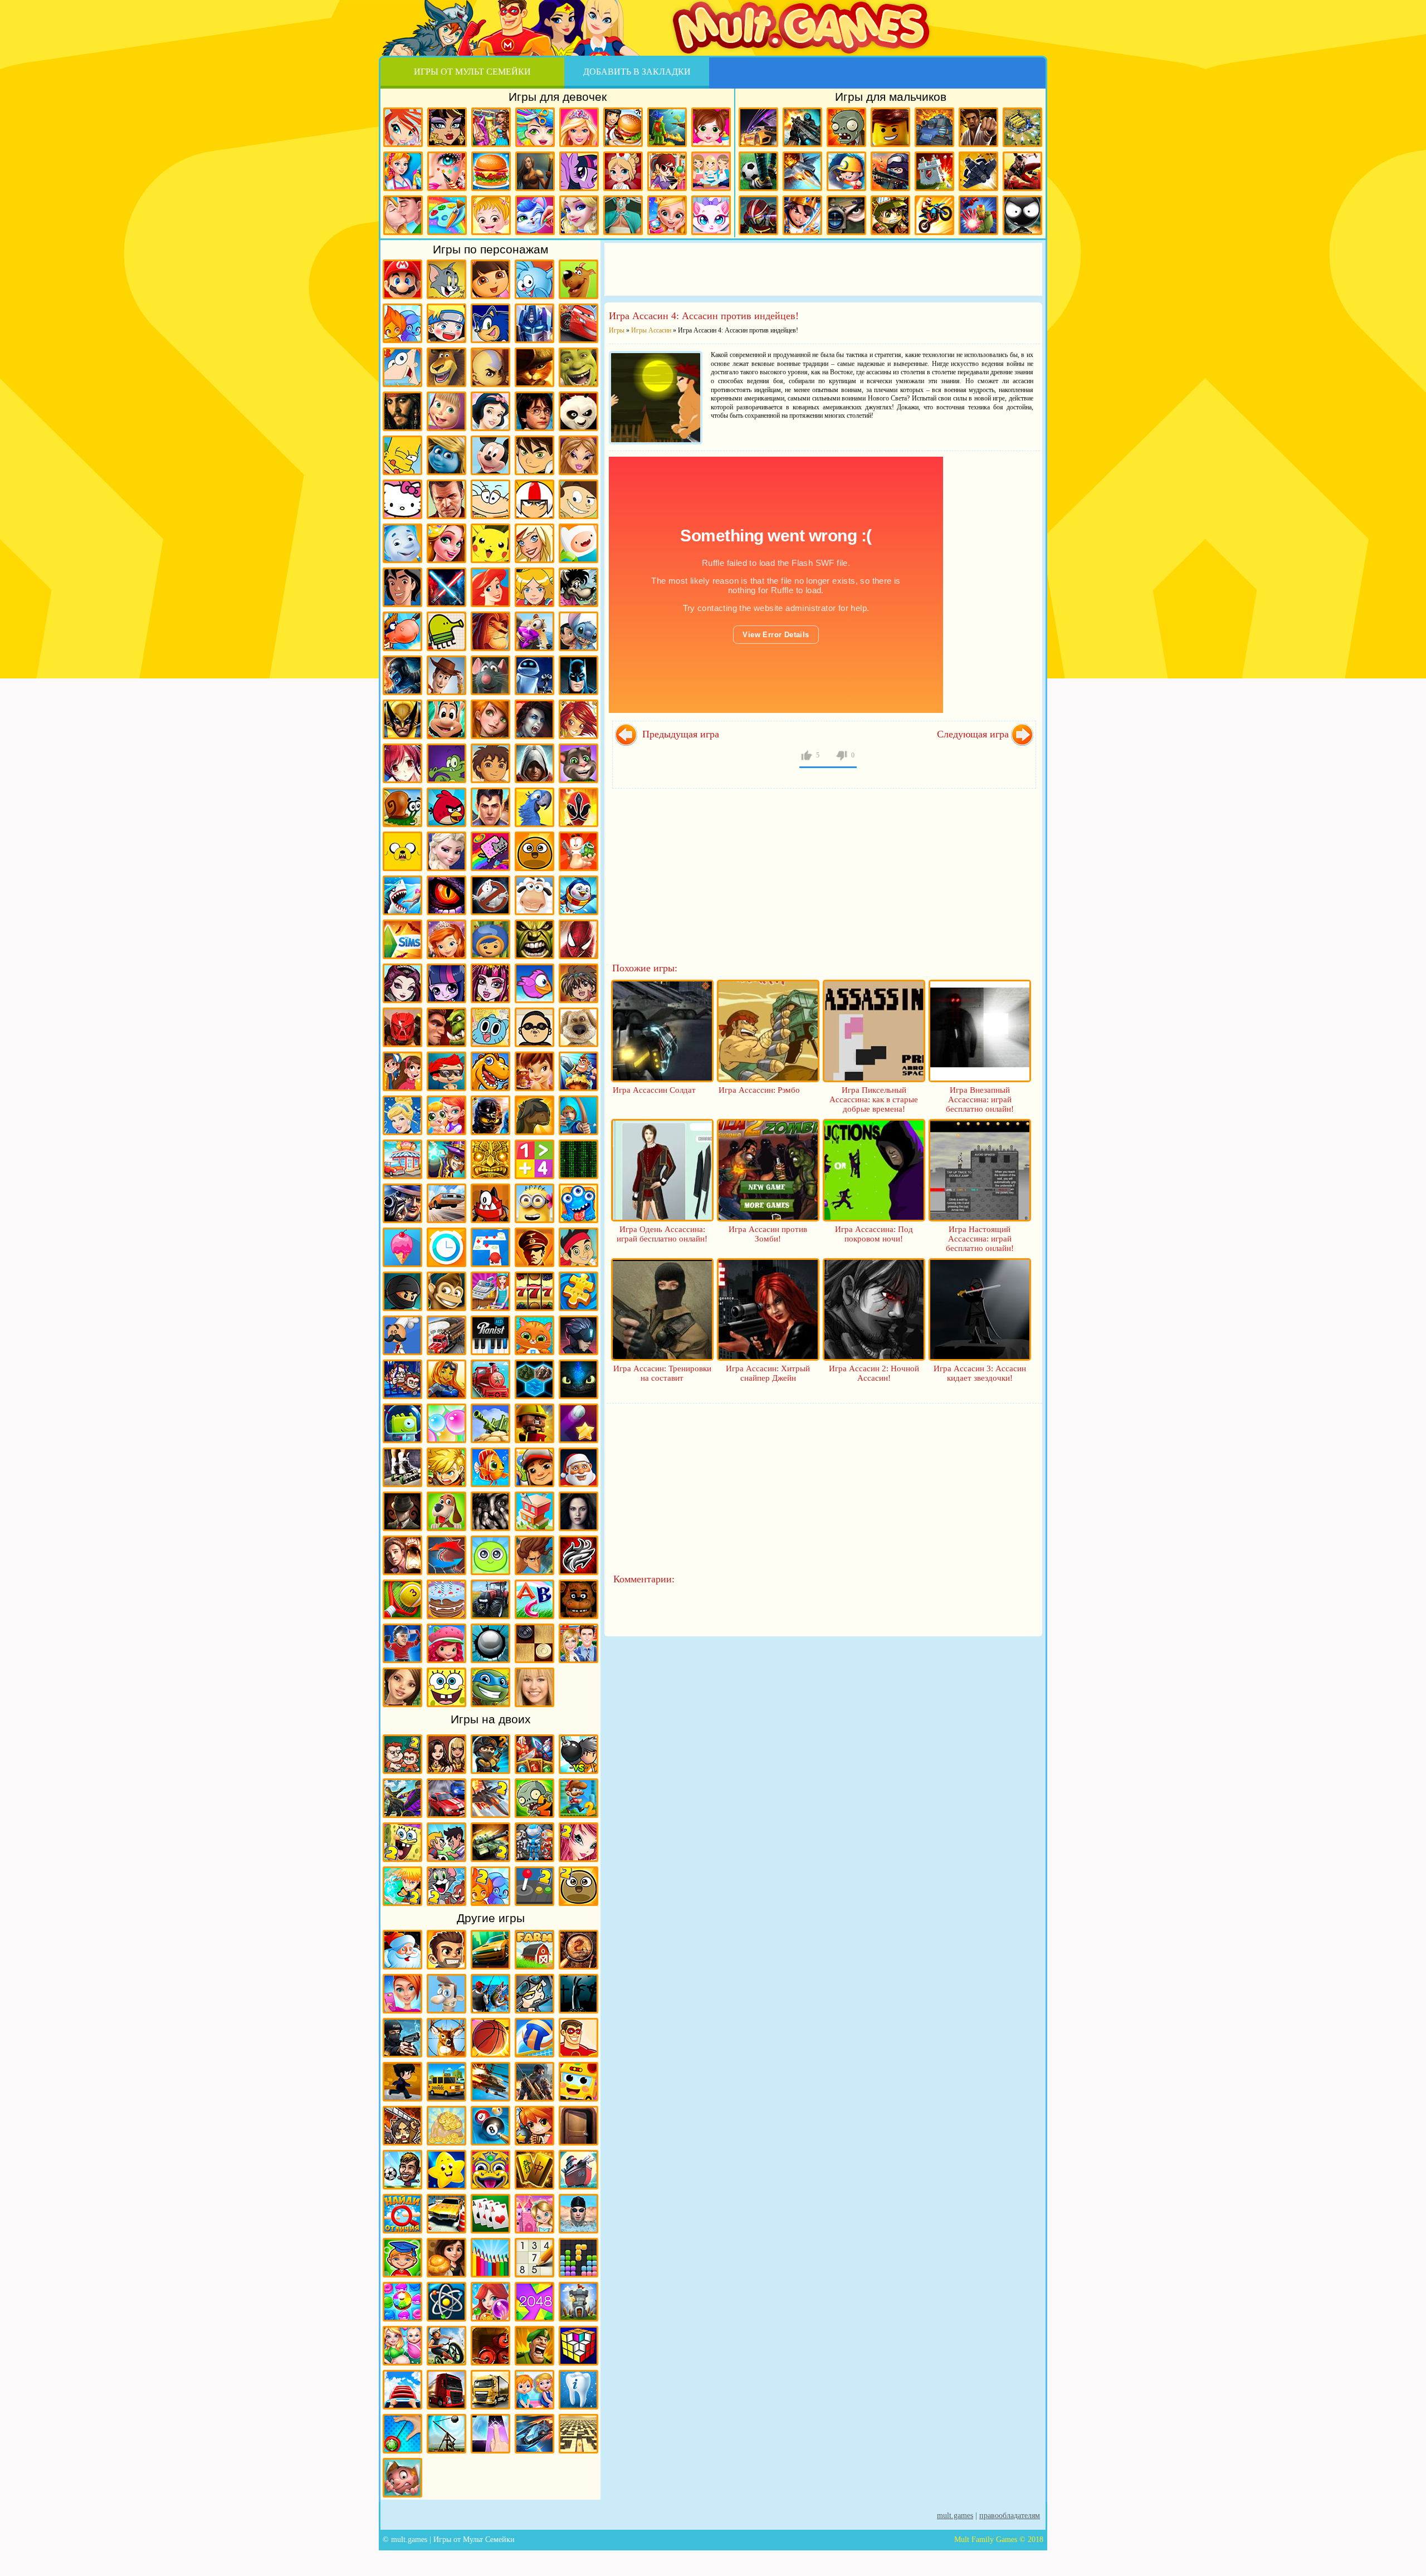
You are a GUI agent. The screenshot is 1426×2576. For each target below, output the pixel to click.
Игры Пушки (490, 1423)
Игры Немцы (534, 1247)
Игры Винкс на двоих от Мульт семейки (578, 1842)
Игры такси (446, 2082)
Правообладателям (1010, 2516)
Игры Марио (402, 279)
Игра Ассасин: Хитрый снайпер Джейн (768, 1373)
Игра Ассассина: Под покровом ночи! (874, 1234)
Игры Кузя (446, 719)
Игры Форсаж (490, 1950)
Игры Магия (446, 1159)
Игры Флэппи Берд (534, 983)
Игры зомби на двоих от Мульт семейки (534, 1798)
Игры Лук (578, 1115)
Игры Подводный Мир (446, 1379)
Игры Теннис (402, 1599)
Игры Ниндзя (402, 1291)
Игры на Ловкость (490, 1247)
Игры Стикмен (1022, 215)
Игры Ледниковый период (534, 631)
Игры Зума (490, 2170)
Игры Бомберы (534, 2126)
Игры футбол (758, 171)
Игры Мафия (402, 1203)
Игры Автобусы (578, 2082)
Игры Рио (534, 807)
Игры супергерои (578, 2038)
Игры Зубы (578, 2390)
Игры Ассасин (534, 763)
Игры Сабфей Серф (534, 1467)
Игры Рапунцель (446, 543)
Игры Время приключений (402, 851)
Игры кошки (711, 215)
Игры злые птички (446, 807)
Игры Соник (490, 323)
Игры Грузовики (446, 2390)
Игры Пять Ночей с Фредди (578, 1599)
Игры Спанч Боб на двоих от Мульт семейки (402, 1842)
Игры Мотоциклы (934, 215)
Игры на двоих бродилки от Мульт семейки (534, 1754)
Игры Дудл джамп (446, 631)
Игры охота (446, 2038)
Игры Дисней (490, 411)
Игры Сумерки (578, 1511)
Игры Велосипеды (446, 2346)
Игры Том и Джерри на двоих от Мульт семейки (446, 1886)
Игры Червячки (578, 851)
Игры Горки (402, 2390)
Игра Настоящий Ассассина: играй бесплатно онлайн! (980, 1239)
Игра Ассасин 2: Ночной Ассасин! (874, 1373)
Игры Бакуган (578, 983)
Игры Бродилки (667, 127)
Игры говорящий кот (578, 763)
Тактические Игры (446, 1555)
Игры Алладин (402, 587)
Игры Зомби (846, 127)
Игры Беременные (402, 2346)
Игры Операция (623, 215)
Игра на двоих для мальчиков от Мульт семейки (402, 1754)
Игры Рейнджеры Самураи (578, 807)
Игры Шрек (578, 367)
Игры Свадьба (667, 215)
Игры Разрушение (534, 1423)
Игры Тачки (578, 323)
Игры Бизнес (446, 2126)
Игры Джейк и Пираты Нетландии (578, 1247)
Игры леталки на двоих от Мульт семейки (490, 1798)
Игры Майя (490, 1159)
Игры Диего (490, 763)
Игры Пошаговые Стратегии (534, 1379)
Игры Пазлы (578, 1291)
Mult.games (955, 2516)
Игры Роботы (758, 215)
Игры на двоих (491, 1720)
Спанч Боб (446, 1687)
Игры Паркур (1022, 171)
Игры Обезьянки (446, 1291)
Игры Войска (534, 2346)
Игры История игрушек (446, 675)
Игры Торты (446, 1599)
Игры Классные (446, 1950)
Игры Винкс (403, 127)
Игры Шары (490, 1643)
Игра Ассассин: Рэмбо (759, 1090)
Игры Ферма (534, 1950)
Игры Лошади (534, 1115)
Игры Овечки (534, 895)
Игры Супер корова (402, 631)
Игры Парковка (446, 2214)
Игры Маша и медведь (446, 411)
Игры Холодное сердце (446, 851)
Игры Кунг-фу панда (578, 411)
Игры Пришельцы (402, 1423)
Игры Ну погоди (578, 587)
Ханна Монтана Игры (534, 1687)
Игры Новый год (402, 1950)
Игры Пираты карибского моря (402, 411)
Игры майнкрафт (846, 171)
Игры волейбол (534, 2038)
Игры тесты (711, 171)
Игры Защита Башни (578, 2302)
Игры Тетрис (578, 2258)
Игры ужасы (578, 1994)
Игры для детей (446, 2170)
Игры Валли (534, 675)
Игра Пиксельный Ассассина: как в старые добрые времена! (874, 1099)
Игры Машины (446, 1203)
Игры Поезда (490, 1379)
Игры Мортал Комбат (402, 675)
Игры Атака (402, 2126)
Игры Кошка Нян (490, 851)
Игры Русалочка (490, 587)
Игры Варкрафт (446, 1027)
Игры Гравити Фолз (402, 1071)
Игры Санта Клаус (578, 1467)
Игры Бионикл (402, 1027)
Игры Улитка (402, 807)
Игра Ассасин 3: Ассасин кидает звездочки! (980, 1373)
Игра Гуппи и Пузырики (446, 1071)
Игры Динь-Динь (534, 1071)
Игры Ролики (402, 1467)
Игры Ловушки (402, 2478)
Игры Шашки (534, 1643)
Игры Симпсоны (402, 455)
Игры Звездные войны (446, 587)
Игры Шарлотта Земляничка (446, 1643)
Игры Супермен (490, 807)
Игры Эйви (402, 1687)
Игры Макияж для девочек (447, 171)
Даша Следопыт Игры (490, 279)
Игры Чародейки (578, 719)
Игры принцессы (579, 215)
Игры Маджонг (534, 2170)
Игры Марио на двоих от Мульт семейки (578, 1798)
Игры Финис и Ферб (402, 367)
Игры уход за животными (535, 215)
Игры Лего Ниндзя (490, 1115)
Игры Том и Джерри (446, 279)
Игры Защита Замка (934, 171)
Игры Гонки (758, 127)
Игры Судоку (534, 2258)
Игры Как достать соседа (446, 1994)
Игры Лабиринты (578, 2434)
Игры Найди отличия (402, 2214)
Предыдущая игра (679, 734)
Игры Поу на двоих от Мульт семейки (578, 1886)
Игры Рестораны (446, 2258)
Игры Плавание (578, 2214)
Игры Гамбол (490, 1027)
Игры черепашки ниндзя (490, 1687)
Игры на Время (446, 1247)
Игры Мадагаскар (446, 367)
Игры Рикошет (578, 1423)
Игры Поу (534, 851)
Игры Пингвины (578, 895)
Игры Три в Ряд (402, 2302)
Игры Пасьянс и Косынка (490, 2214)
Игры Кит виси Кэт (578, 499)
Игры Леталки (978, 171)
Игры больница (623, 171)
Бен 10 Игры (534, 455)
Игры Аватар (490, 367)
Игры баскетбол (490, 2038)
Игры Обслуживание (490, 1291)
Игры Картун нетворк (578, 543)
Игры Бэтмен (578, 675)
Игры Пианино (490, 1335)
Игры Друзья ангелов (534, 543)
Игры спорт (402, 2082)
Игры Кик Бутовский (534, 499)
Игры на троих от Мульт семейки (534, 1842)
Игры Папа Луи (402, 1335)
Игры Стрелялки (802, 127)
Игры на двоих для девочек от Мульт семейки (446, 1754)
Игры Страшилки (490, 1511)
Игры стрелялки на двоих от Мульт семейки (490, 1754)
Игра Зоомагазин (446, 1115)
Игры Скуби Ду (578, 279)
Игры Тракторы (490, 1599)
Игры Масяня (490, 499)
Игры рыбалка (490, 1994)
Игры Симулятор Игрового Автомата (534, 1291)
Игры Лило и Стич (578, 631)
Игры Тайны (402, 1555)
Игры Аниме (402, 763)
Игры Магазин (402, 1159)
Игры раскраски (447, 215)
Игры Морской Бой (578, 2170)
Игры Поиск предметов (578, 1950)
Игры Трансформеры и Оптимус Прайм (534, 323)
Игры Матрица (578, 1159)
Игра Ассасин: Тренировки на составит (662, 1373)
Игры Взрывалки (490, 2346)
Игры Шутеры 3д (534, 2082)
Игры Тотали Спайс (534, 587)
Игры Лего (890, 127)
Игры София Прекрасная (446, 939)
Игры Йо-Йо (402, 2434)
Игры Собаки (446, 1511)
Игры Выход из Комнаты (578, 2126)
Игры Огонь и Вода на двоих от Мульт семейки (490, 1886)
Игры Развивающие (402, 2258)
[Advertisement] (823, 268)
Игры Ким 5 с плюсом (490, 719)
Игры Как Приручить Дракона (578, 1379)
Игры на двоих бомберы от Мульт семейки (578, 1754)
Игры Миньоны (534, 1203)
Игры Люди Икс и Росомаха (402, 719)
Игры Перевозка (446, 1335)
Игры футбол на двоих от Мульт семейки (446, 1842)
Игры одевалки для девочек (491, 127)
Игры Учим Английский (534, 1599)
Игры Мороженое (402, 1247)
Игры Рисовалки (490, 2258)
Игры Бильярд (490, 2126)
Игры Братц (578, 455)
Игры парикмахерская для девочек (535, 127)
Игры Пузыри (446, 1423)
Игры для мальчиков (891, 97)
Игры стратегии (1022, 127)
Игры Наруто (446, 323)
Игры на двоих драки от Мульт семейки (402, 1798)
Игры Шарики (490, 2302)
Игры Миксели (490, 1203)
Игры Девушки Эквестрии (446, 983)
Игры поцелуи (403, 215)
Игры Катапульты (446, 2434)
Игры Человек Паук (578, 939)
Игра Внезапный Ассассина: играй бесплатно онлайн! (980, 1099)
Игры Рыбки (490, 1467)
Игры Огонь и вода (402, 323)
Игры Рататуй (490, 675)
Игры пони (579, 171)
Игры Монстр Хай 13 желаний (490, 983)
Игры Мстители (978, 215)
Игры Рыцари (802, 215)
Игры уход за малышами (711, 127)
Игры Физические (446, 2302)
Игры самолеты (802, 171)
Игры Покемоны (490, 543)
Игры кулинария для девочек (491, 171)
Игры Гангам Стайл (534, 1027)
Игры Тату (578, 1555)
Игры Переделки (534, 2214)
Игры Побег (402, 1379)
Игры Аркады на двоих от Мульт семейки (534, 1886)
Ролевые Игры (446, 1467)
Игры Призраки (490, 895)
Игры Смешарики (534, 279)
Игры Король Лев (490, 631)
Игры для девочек (558, 97)
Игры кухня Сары (667, 171)
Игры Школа (578, 1643)
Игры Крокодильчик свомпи (446, 763)
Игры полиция (402, 2038)
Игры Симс (402, 939)
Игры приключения (535, 171)
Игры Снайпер (846, 215)
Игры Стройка (534, 1511)
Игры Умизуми (490, 939)
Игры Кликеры (490, 2434)
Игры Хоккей (402, 1643)
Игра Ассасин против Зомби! (768, 1234)
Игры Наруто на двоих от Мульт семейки (402, 1886)
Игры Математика (534, 1159)
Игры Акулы (402, 895)
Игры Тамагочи (490, 1555)
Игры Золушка (402, 1115)
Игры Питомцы (534, 1335)
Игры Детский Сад (534, 2390)
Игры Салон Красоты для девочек (402, 1994)
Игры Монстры (578, 1203)
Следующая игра (973, 734)
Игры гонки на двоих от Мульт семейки (446, 1798)
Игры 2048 (534, 2302)
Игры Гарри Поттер (534, 411)
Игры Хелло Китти (402, 499)
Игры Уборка (403, 171)
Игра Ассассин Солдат (654, 1090)
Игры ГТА (446, 499)
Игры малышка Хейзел (491, 215)
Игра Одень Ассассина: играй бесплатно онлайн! (662, 1234)
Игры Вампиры (534, 719)
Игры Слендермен (402, 1511)
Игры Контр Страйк (890, 171)
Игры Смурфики (446, 455)
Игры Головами (402, 2170)
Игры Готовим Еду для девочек (623, 127)
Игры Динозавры (490, 1071)
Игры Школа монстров (447, 127)
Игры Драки (978, 127)
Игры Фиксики (402, 543)
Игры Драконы (446, 895)
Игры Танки (934, 127)
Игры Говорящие (578, 1027)
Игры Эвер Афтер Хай (402, 983)
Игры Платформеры (578, 1335)
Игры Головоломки (578, 2346)
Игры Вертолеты (490, 2082)
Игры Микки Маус (490, 455)
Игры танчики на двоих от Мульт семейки (490, 1842)
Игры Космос (534, 2434)
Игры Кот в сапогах (534, 367)
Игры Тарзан (534, 1555)
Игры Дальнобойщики (490, 2390)
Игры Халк (534, 939)
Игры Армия (890, 215)
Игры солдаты (534, 1994)
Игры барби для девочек (579, 127)
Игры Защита (578, 1071)
